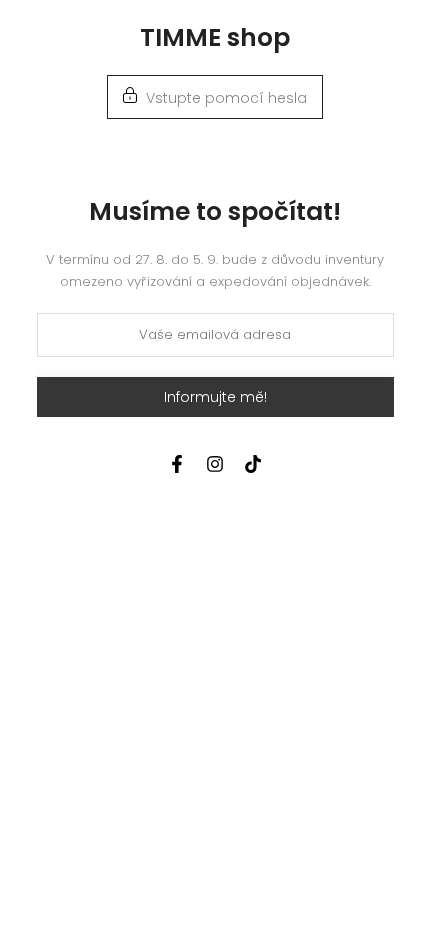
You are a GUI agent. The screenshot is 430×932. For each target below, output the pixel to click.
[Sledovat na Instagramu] (215, 464)
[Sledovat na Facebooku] (177, 464)
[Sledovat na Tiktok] (253, 464)
